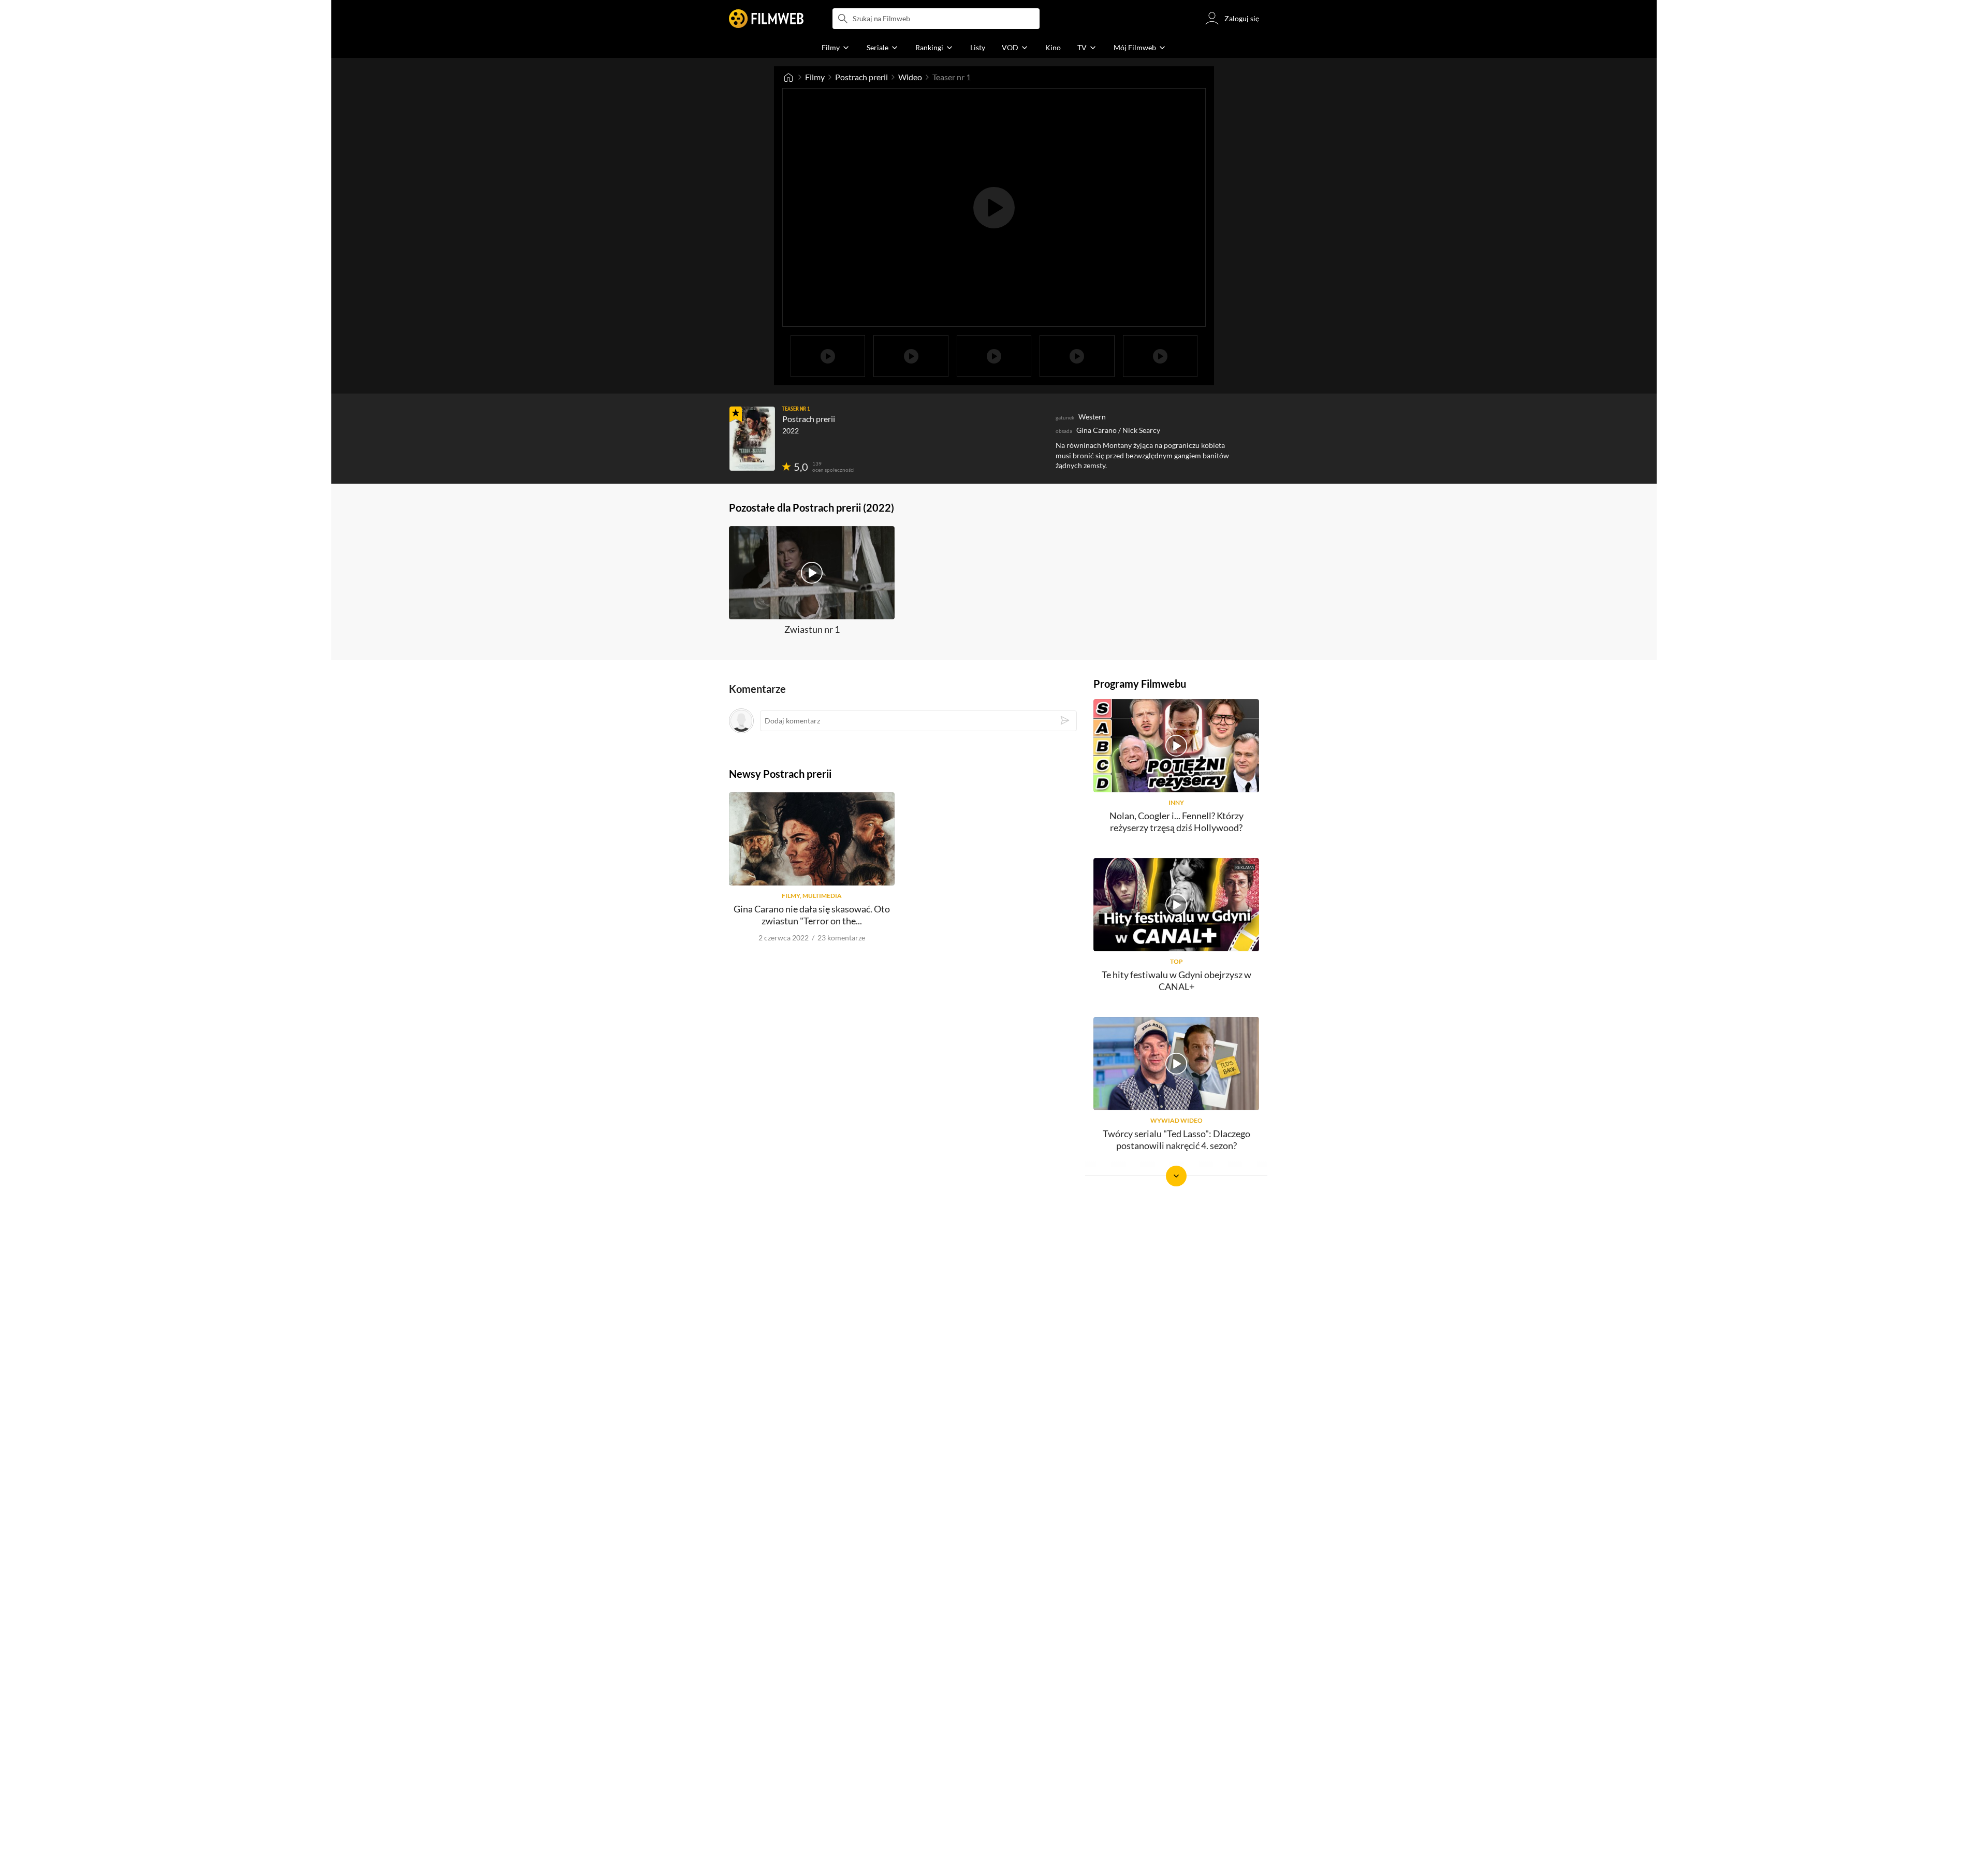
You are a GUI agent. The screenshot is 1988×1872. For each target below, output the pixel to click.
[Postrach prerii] (752, 439)
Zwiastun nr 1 (812, 629)
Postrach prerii (861, 77)
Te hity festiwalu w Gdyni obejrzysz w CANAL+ (1176, 981)
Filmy (815, 77)
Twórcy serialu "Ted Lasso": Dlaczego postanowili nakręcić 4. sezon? (1176, 1140)
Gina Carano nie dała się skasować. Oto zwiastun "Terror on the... (812, 915)
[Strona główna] (788, 77)
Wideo (910, 77)
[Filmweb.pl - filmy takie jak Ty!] (766, 19)
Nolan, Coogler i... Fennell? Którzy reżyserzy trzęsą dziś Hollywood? (1176, 822)
